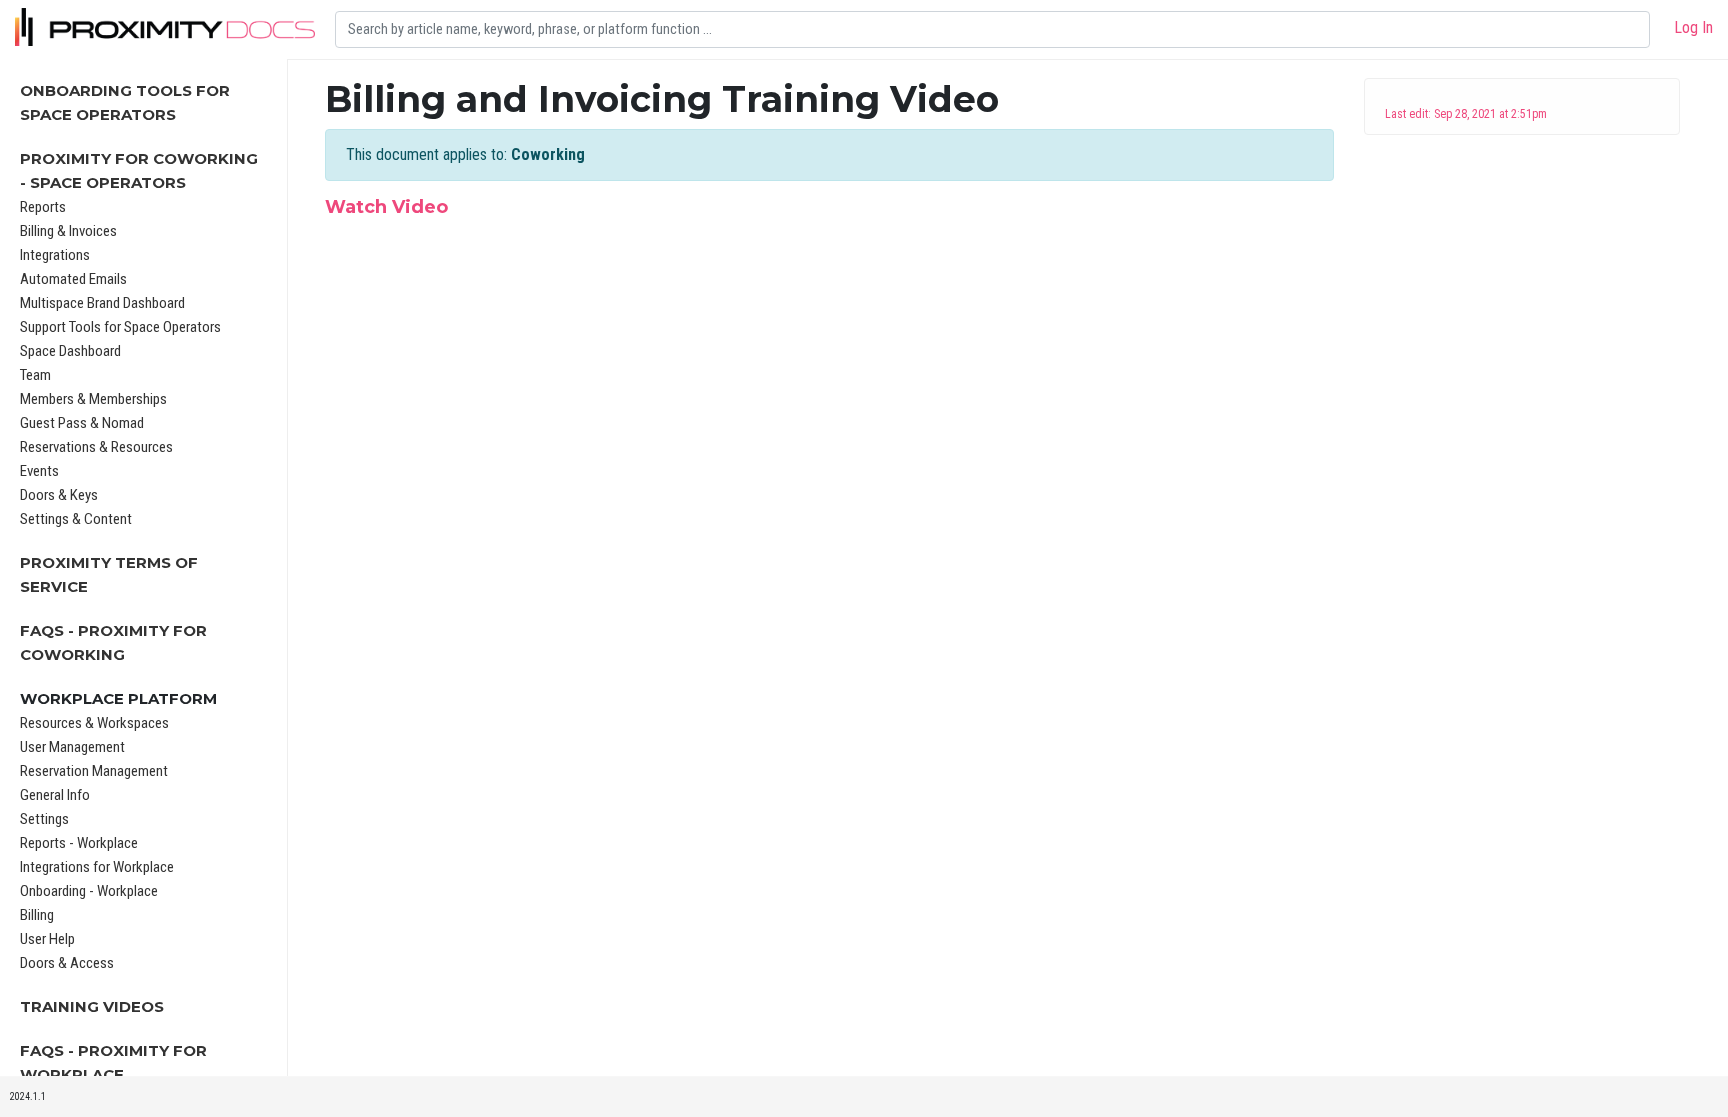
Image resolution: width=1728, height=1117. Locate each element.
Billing (37, 915)
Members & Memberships (93, 399)
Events (39, 471)
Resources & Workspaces (94, 723)
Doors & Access (67, 963)
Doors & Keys (59, 495)
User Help (47, 939)
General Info (55, 795)
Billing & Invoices (68, 231)
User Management (72, 747)
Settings (44, 819)
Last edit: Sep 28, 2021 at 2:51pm (1466, 114)
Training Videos (92, 1006)
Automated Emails (73, 279)
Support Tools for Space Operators (120, 327)
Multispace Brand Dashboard (102, 303)
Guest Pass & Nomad (82, 423)
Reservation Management (94, 771)
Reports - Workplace (79, 843)
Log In (1693, 27)
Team (35, 375)
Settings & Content (76, 519)
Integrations (55, 255)
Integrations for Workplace (97, 867)
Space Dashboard (70, 351)
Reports (43, 207)
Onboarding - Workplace (89, 891)
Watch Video (386, 207)
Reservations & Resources (96, 447)
